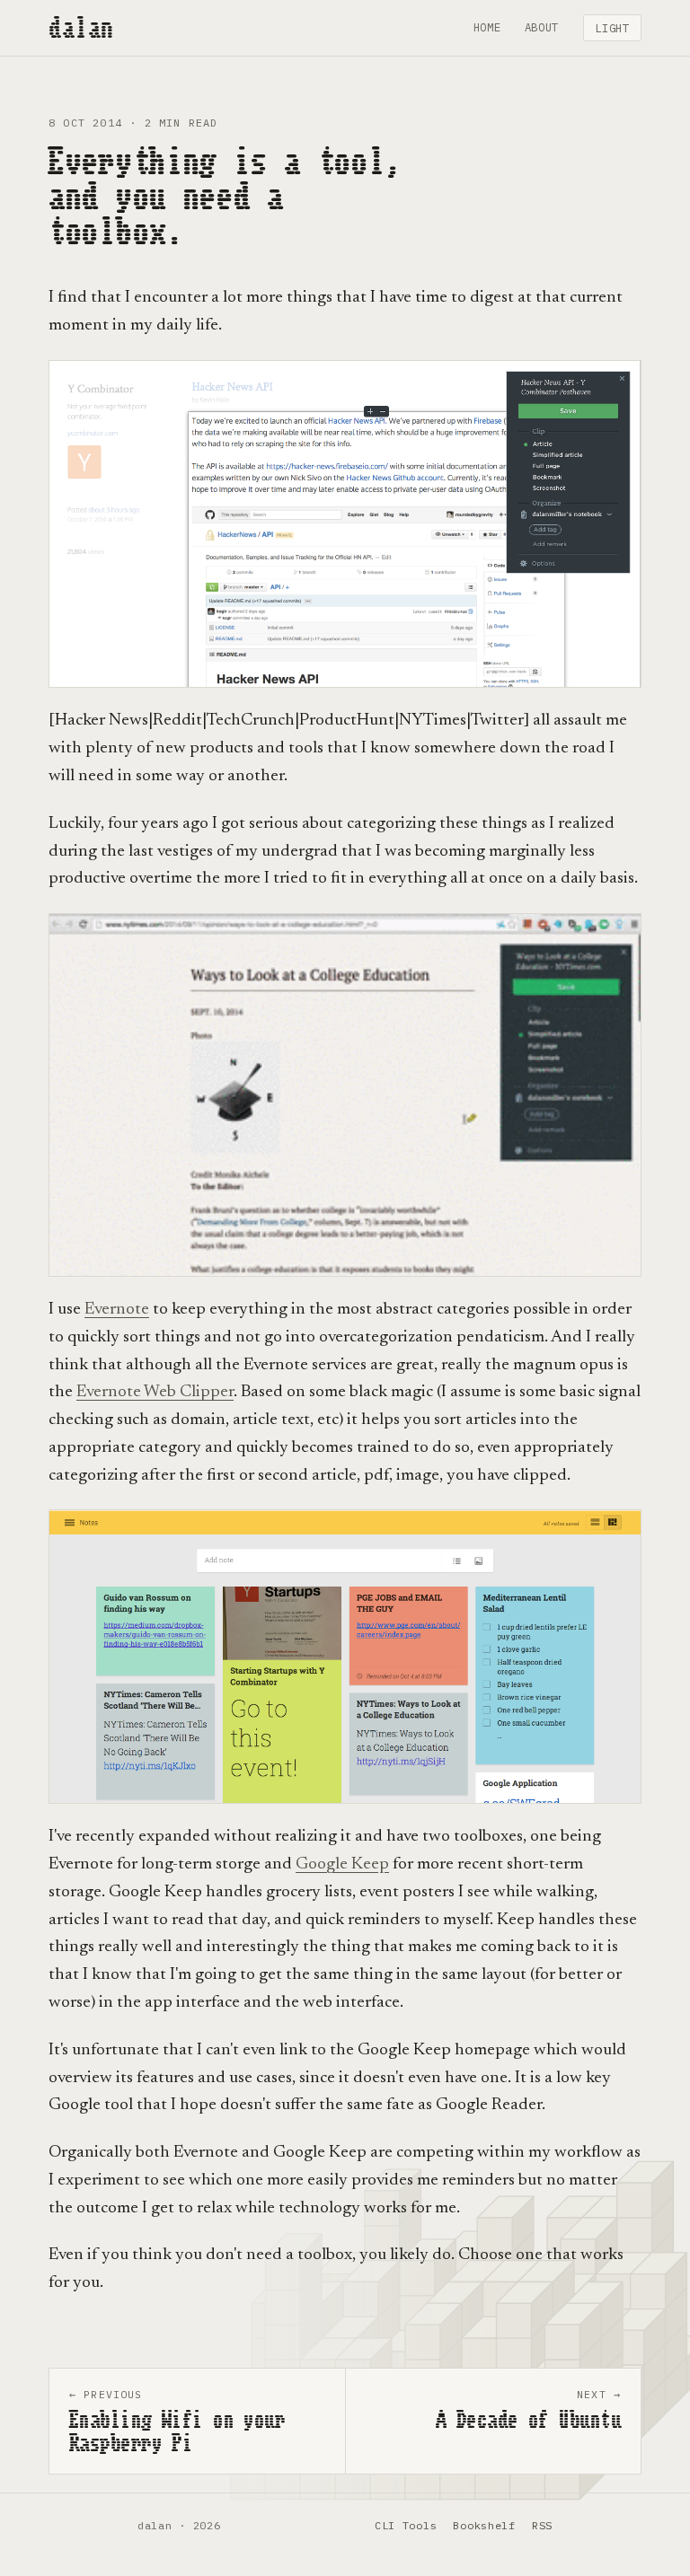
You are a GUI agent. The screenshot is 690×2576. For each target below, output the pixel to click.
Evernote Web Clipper (155, 1392)
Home (487, 27)
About (542, 27)
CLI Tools (406, 2525)
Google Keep (342, 1864)
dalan (81, 28)
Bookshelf (484, 2525)
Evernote (117, 1310)
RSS (542, 2525)
